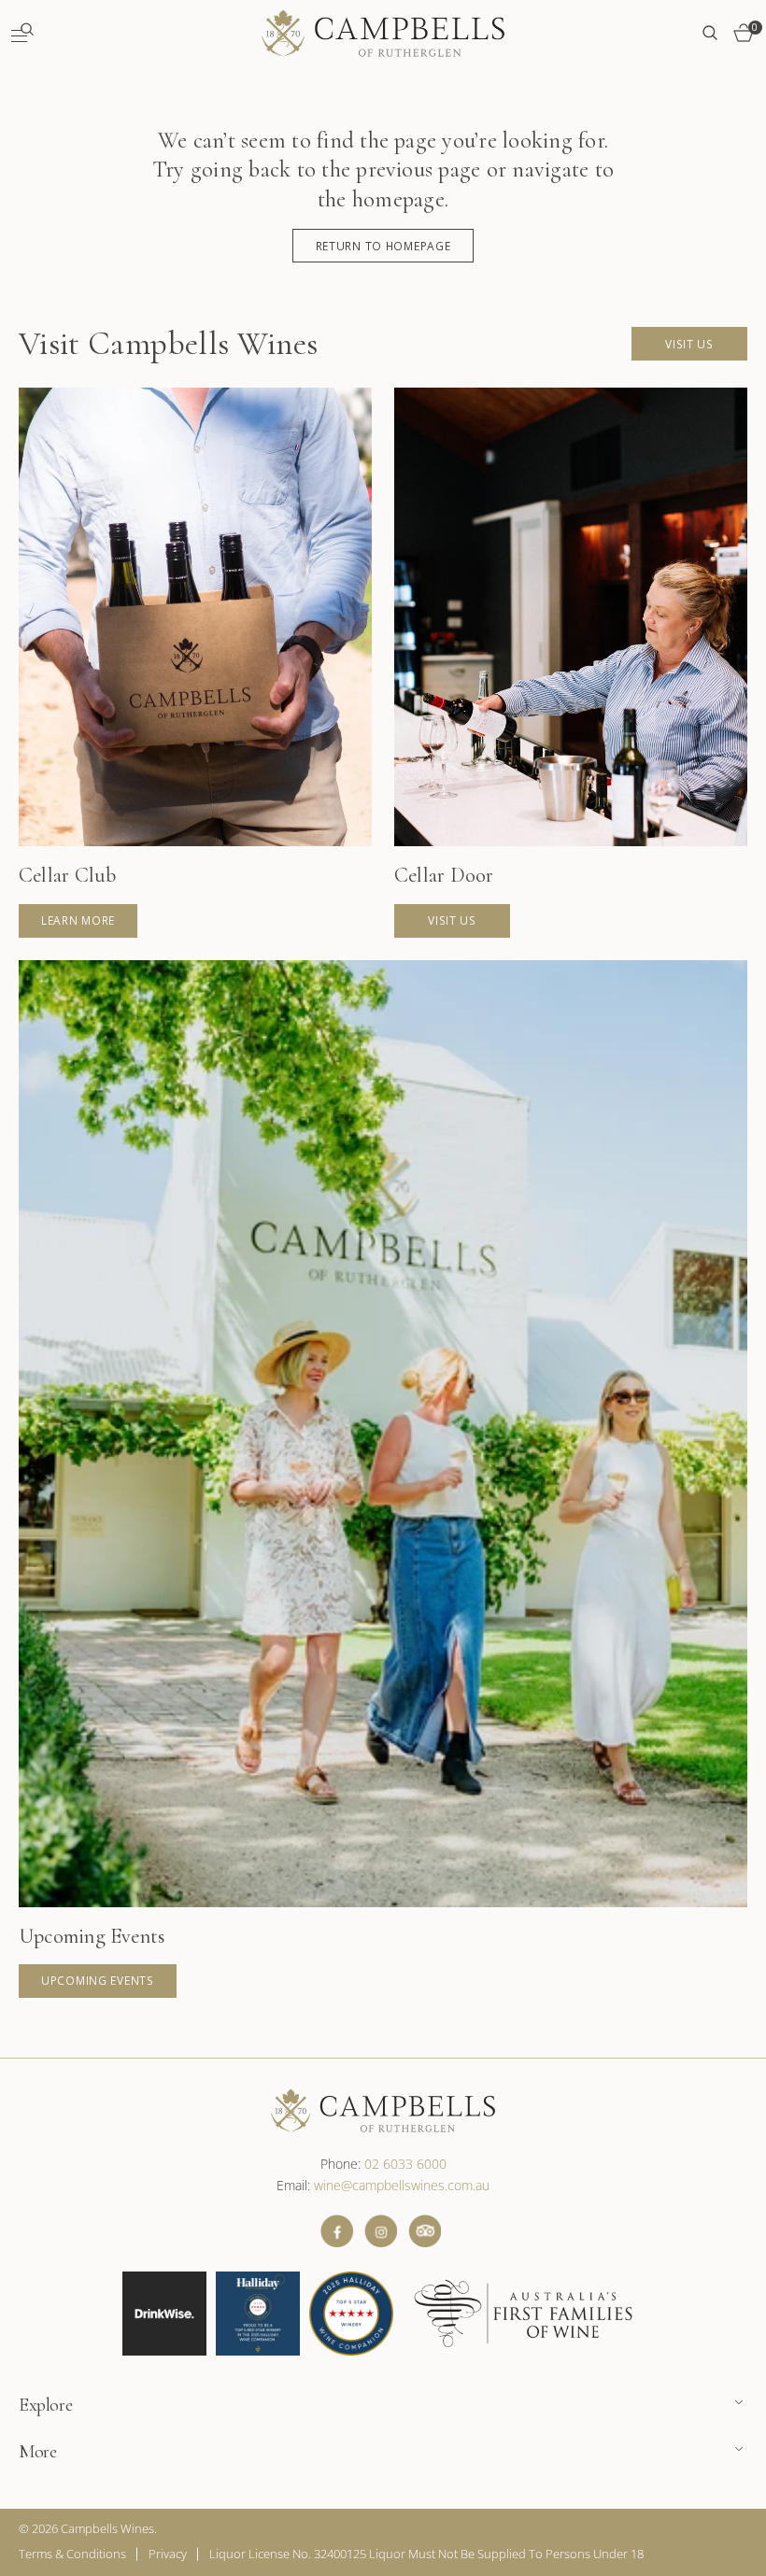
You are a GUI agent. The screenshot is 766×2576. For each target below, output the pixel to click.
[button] (22, 33)
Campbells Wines (107, 2528)
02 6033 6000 (405, 2164)
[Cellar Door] (571, 663)
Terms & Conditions (72, 2554)
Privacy (168, 2554)
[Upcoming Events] (383, 1479)
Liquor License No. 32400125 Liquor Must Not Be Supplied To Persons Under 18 (426, 2554)
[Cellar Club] (195, 663)
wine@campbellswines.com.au (402, 2185)
